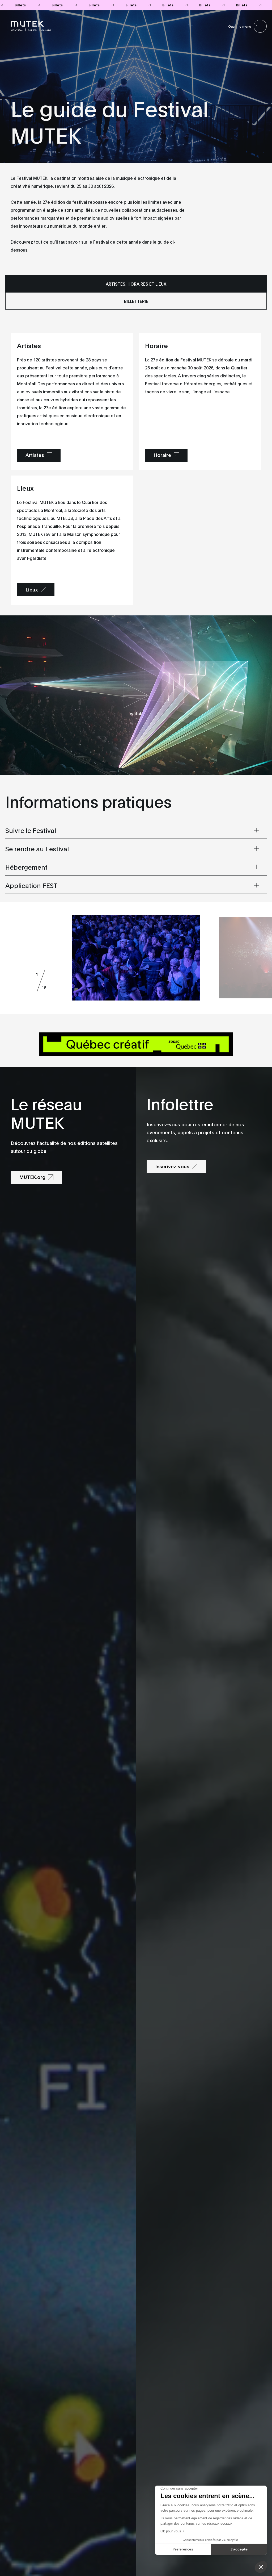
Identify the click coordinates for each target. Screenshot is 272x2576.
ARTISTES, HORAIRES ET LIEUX (136, 284)
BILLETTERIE (136, 301)
